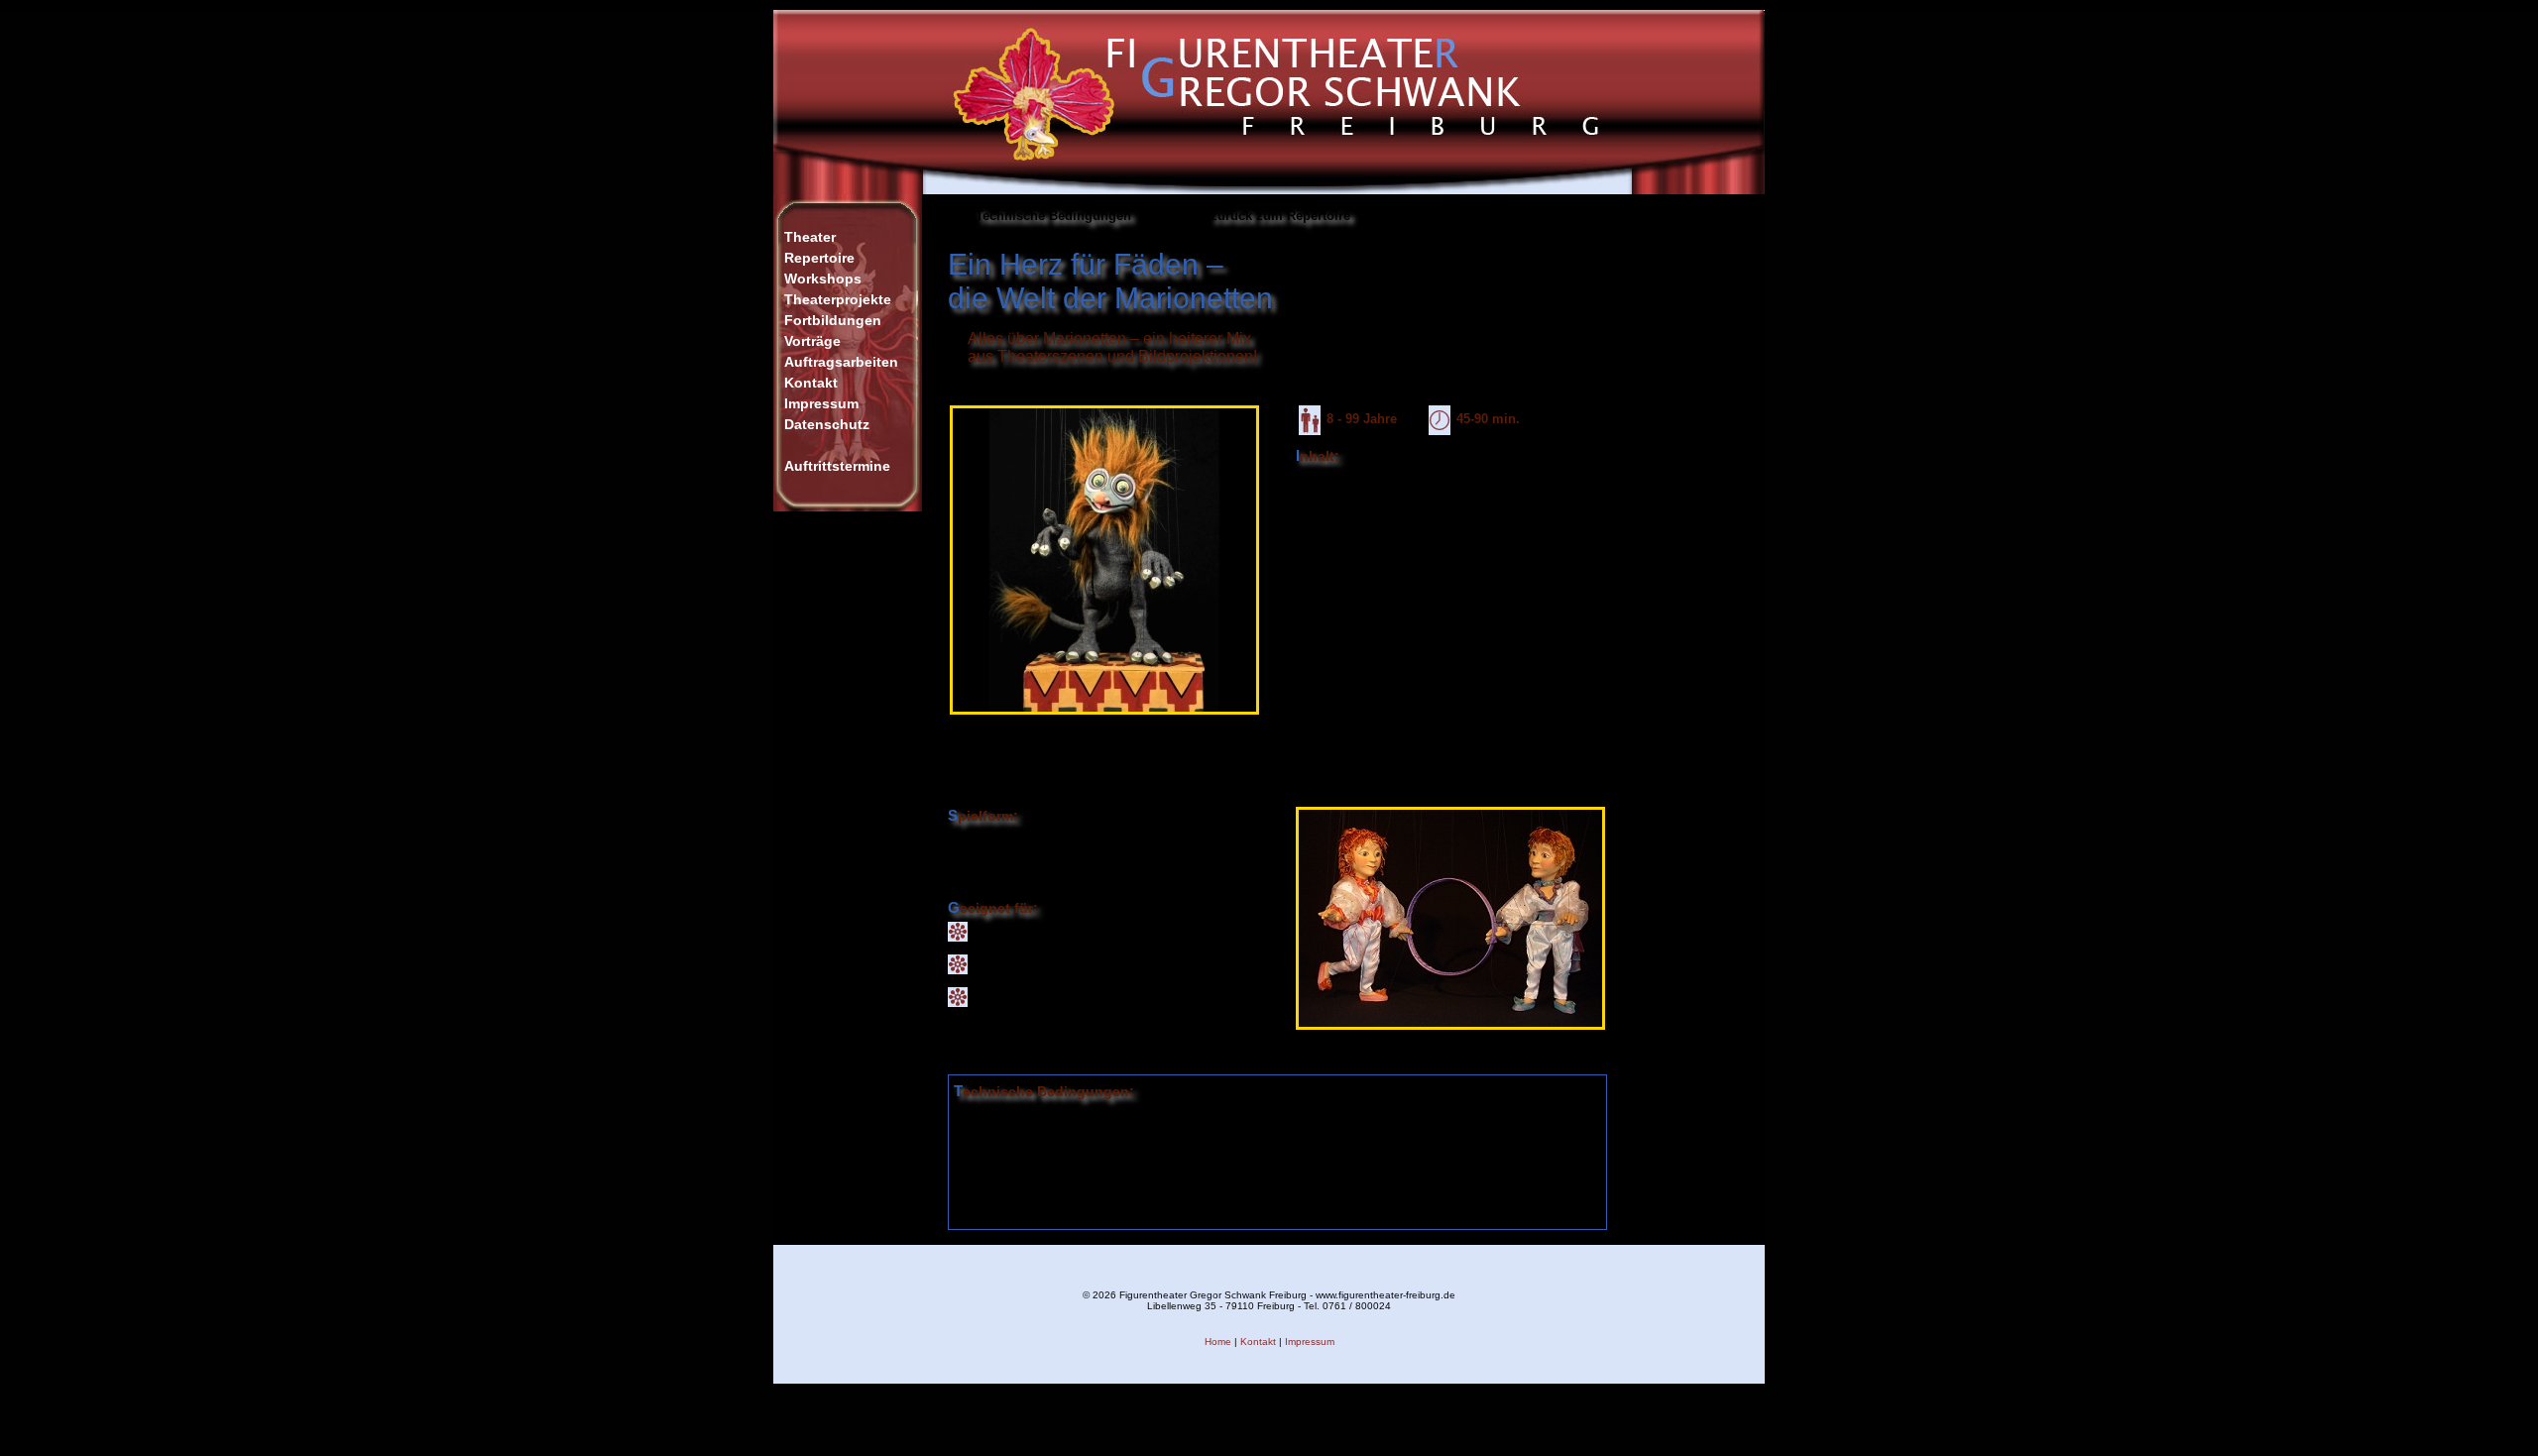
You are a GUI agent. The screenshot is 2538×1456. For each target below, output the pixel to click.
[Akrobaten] (1450, 1035)
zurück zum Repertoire (1280, 216)
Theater (810, 237)
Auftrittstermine (837, 466)
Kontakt (811, 383)
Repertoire (819, 258)
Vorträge (812, 341)
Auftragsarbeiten (841, 362)
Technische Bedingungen (1053, 216)
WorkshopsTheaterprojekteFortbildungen (838, 299)
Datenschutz (827, 424)
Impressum (821, 403)
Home (1218, 1342)
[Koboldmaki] (1104, 720)
